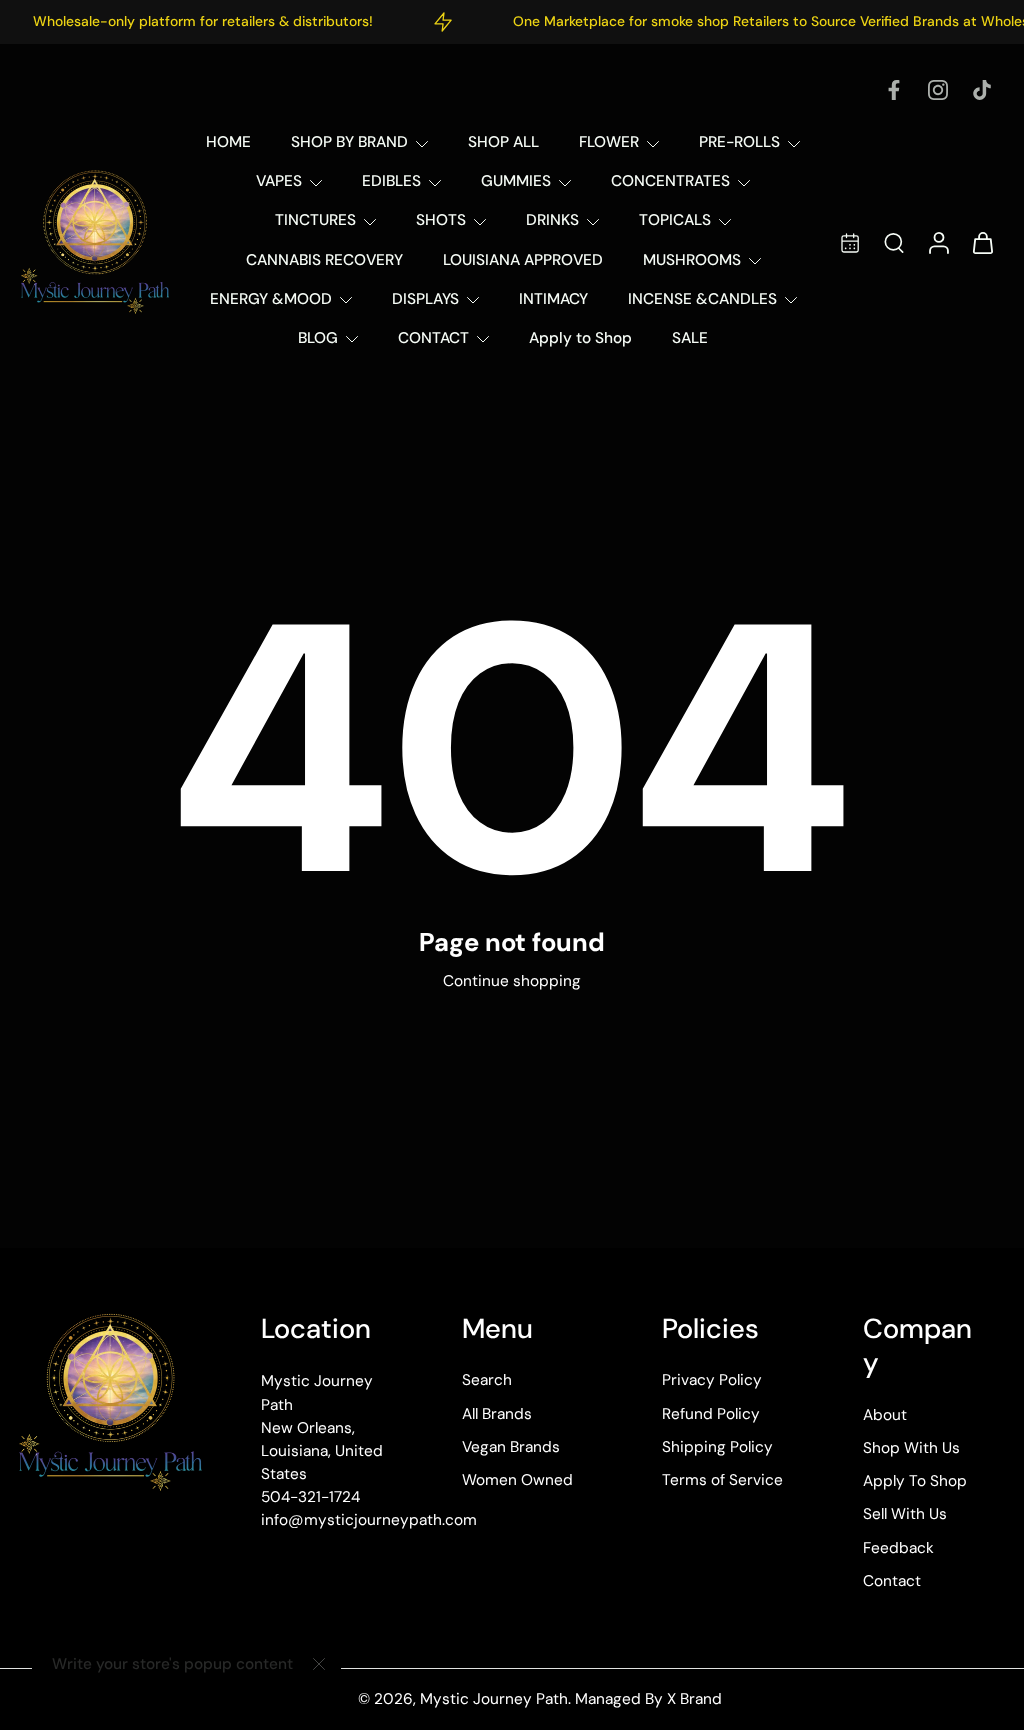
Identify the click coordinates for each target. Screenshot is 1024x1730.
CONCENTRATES (670, 181)
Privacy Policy (712, 1381)
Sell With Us (905, 1515)
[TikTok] (982, 90)
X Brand (694, 1699)
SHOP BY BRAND (349, 142)
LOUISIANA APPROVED (523, 260)
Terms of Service (722, 1480)
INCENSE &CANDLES (702, 299)
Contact (892, 1581)
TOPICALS (675, 220)
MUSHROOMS (692, 260)
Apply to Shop (580, 338)
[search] (894, 242)
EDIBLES (391, 181)
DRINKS (552, 220)
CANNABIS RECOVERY (324, 260)
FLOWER (609, 142)
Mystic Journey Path (494, 1699)
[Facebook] (894, 90)
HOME (228, 142)
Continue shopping (512, 981)
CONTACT (433, 338)
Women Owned (517, 1480)
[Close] (319, 1664)
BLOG (318, 338)
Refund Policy (711, 1414)
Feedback (898, 1548)
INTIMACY (553, 299)
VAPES (279, 181)
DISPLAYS (425, 299)
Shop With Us (911, 1448)
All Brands (497, 1414)
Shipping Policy (717, 1447)
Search (487, 1381)
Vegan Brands (511, 1447)
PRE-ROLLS (739, 142)
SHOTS (441, 220)
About (885, 1415)
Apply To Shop (915, 1482)
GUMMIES (516, 181)
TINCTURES (315, 220)
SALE (690, 338)
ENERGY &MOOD (271, 299)
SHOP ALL (503, 142)
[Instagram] (938, 90)
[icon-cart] (982, 241)
